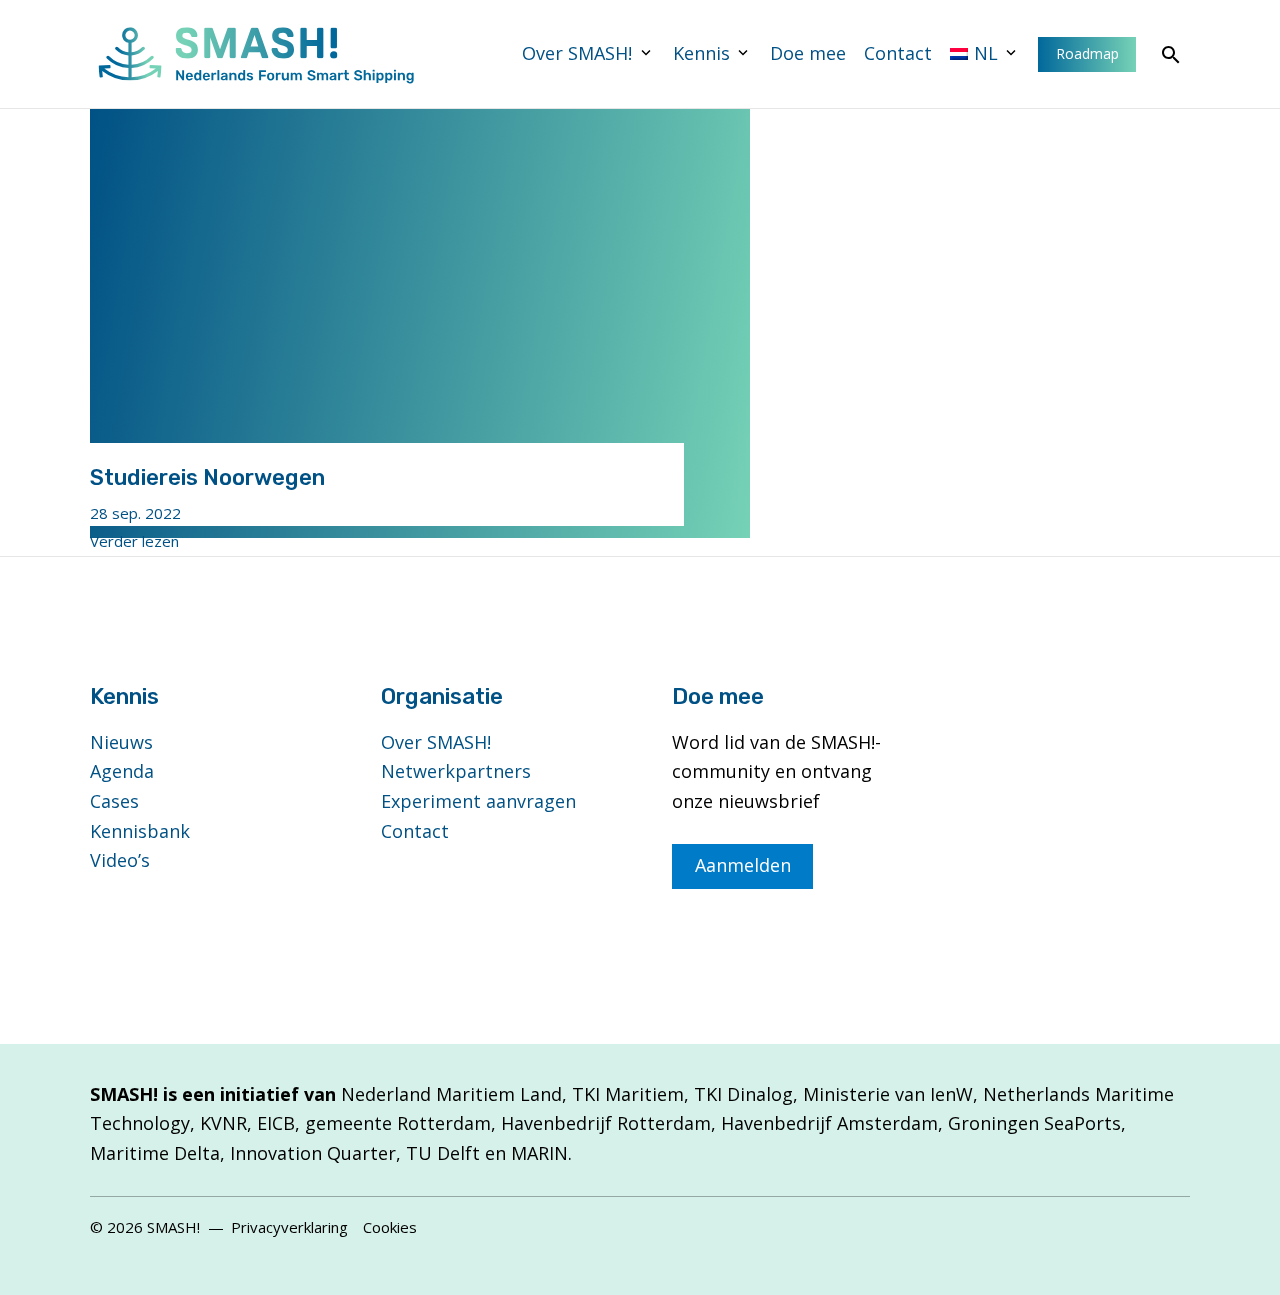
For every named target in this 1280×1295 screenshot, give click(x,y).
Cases (114, 801)
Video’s (120, 860)
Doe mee (808, 53)
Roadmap (1087, 53)
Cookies (390, 1227)
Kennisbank (140, 831)
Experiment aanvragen (478, 801)
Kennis (701, 53)
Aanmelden (743, 865)
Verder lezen (134, 541)
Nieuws (121, 742)
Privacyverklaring (289, 1227)
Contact (898, 53)
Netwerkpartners (456, 771)
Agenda (122, 771)
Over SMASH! (577, 53)
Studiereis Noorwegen (207, 477)
